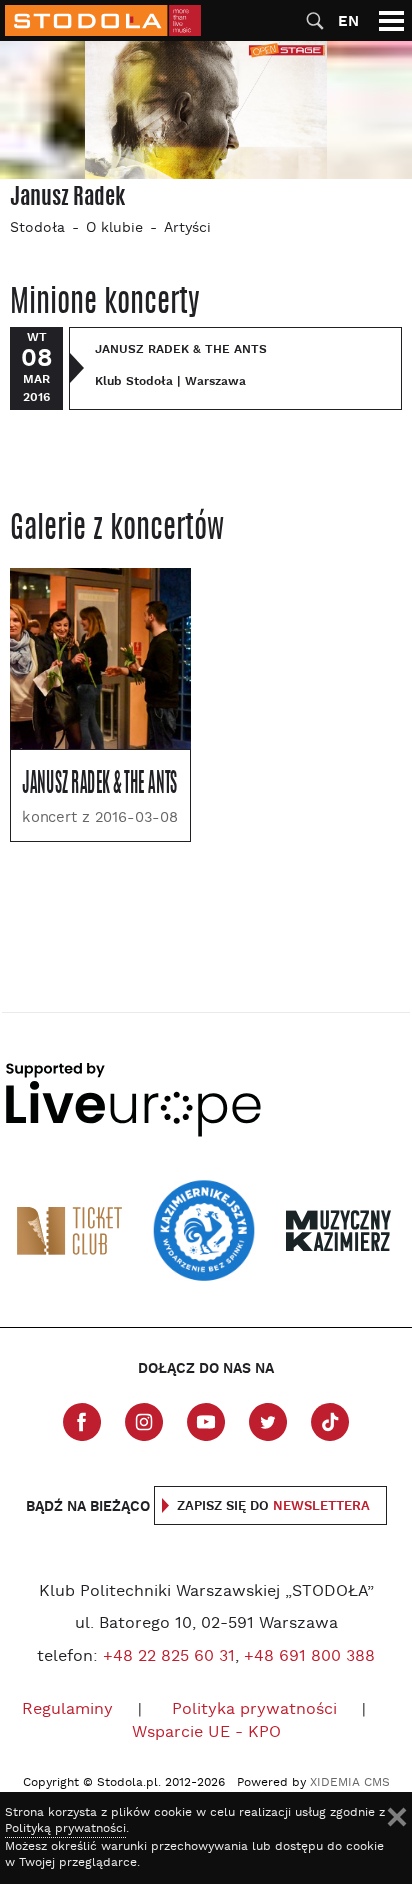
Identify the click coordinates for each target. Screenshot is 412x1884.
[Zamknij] (397, 1817)
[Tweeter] (268, 1422)
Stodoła (37, 228)
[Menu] (391, 20)
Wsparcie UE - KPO (206, 1733)
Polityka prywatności (254, 1710)
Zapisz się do (273, 1506)
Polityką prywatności (65, 1829)
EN (348, 21)
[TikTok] (330, 1422)
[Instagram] (144, 1422)
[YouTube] (206, 1422)
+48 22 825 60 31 (169, 1657)
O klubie (114, 228)
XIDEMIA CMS (350, 1783)
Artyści (187, 228)
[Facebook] (82, 1422)
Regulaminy (67, 1710)
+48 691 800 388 (309, 1657)
